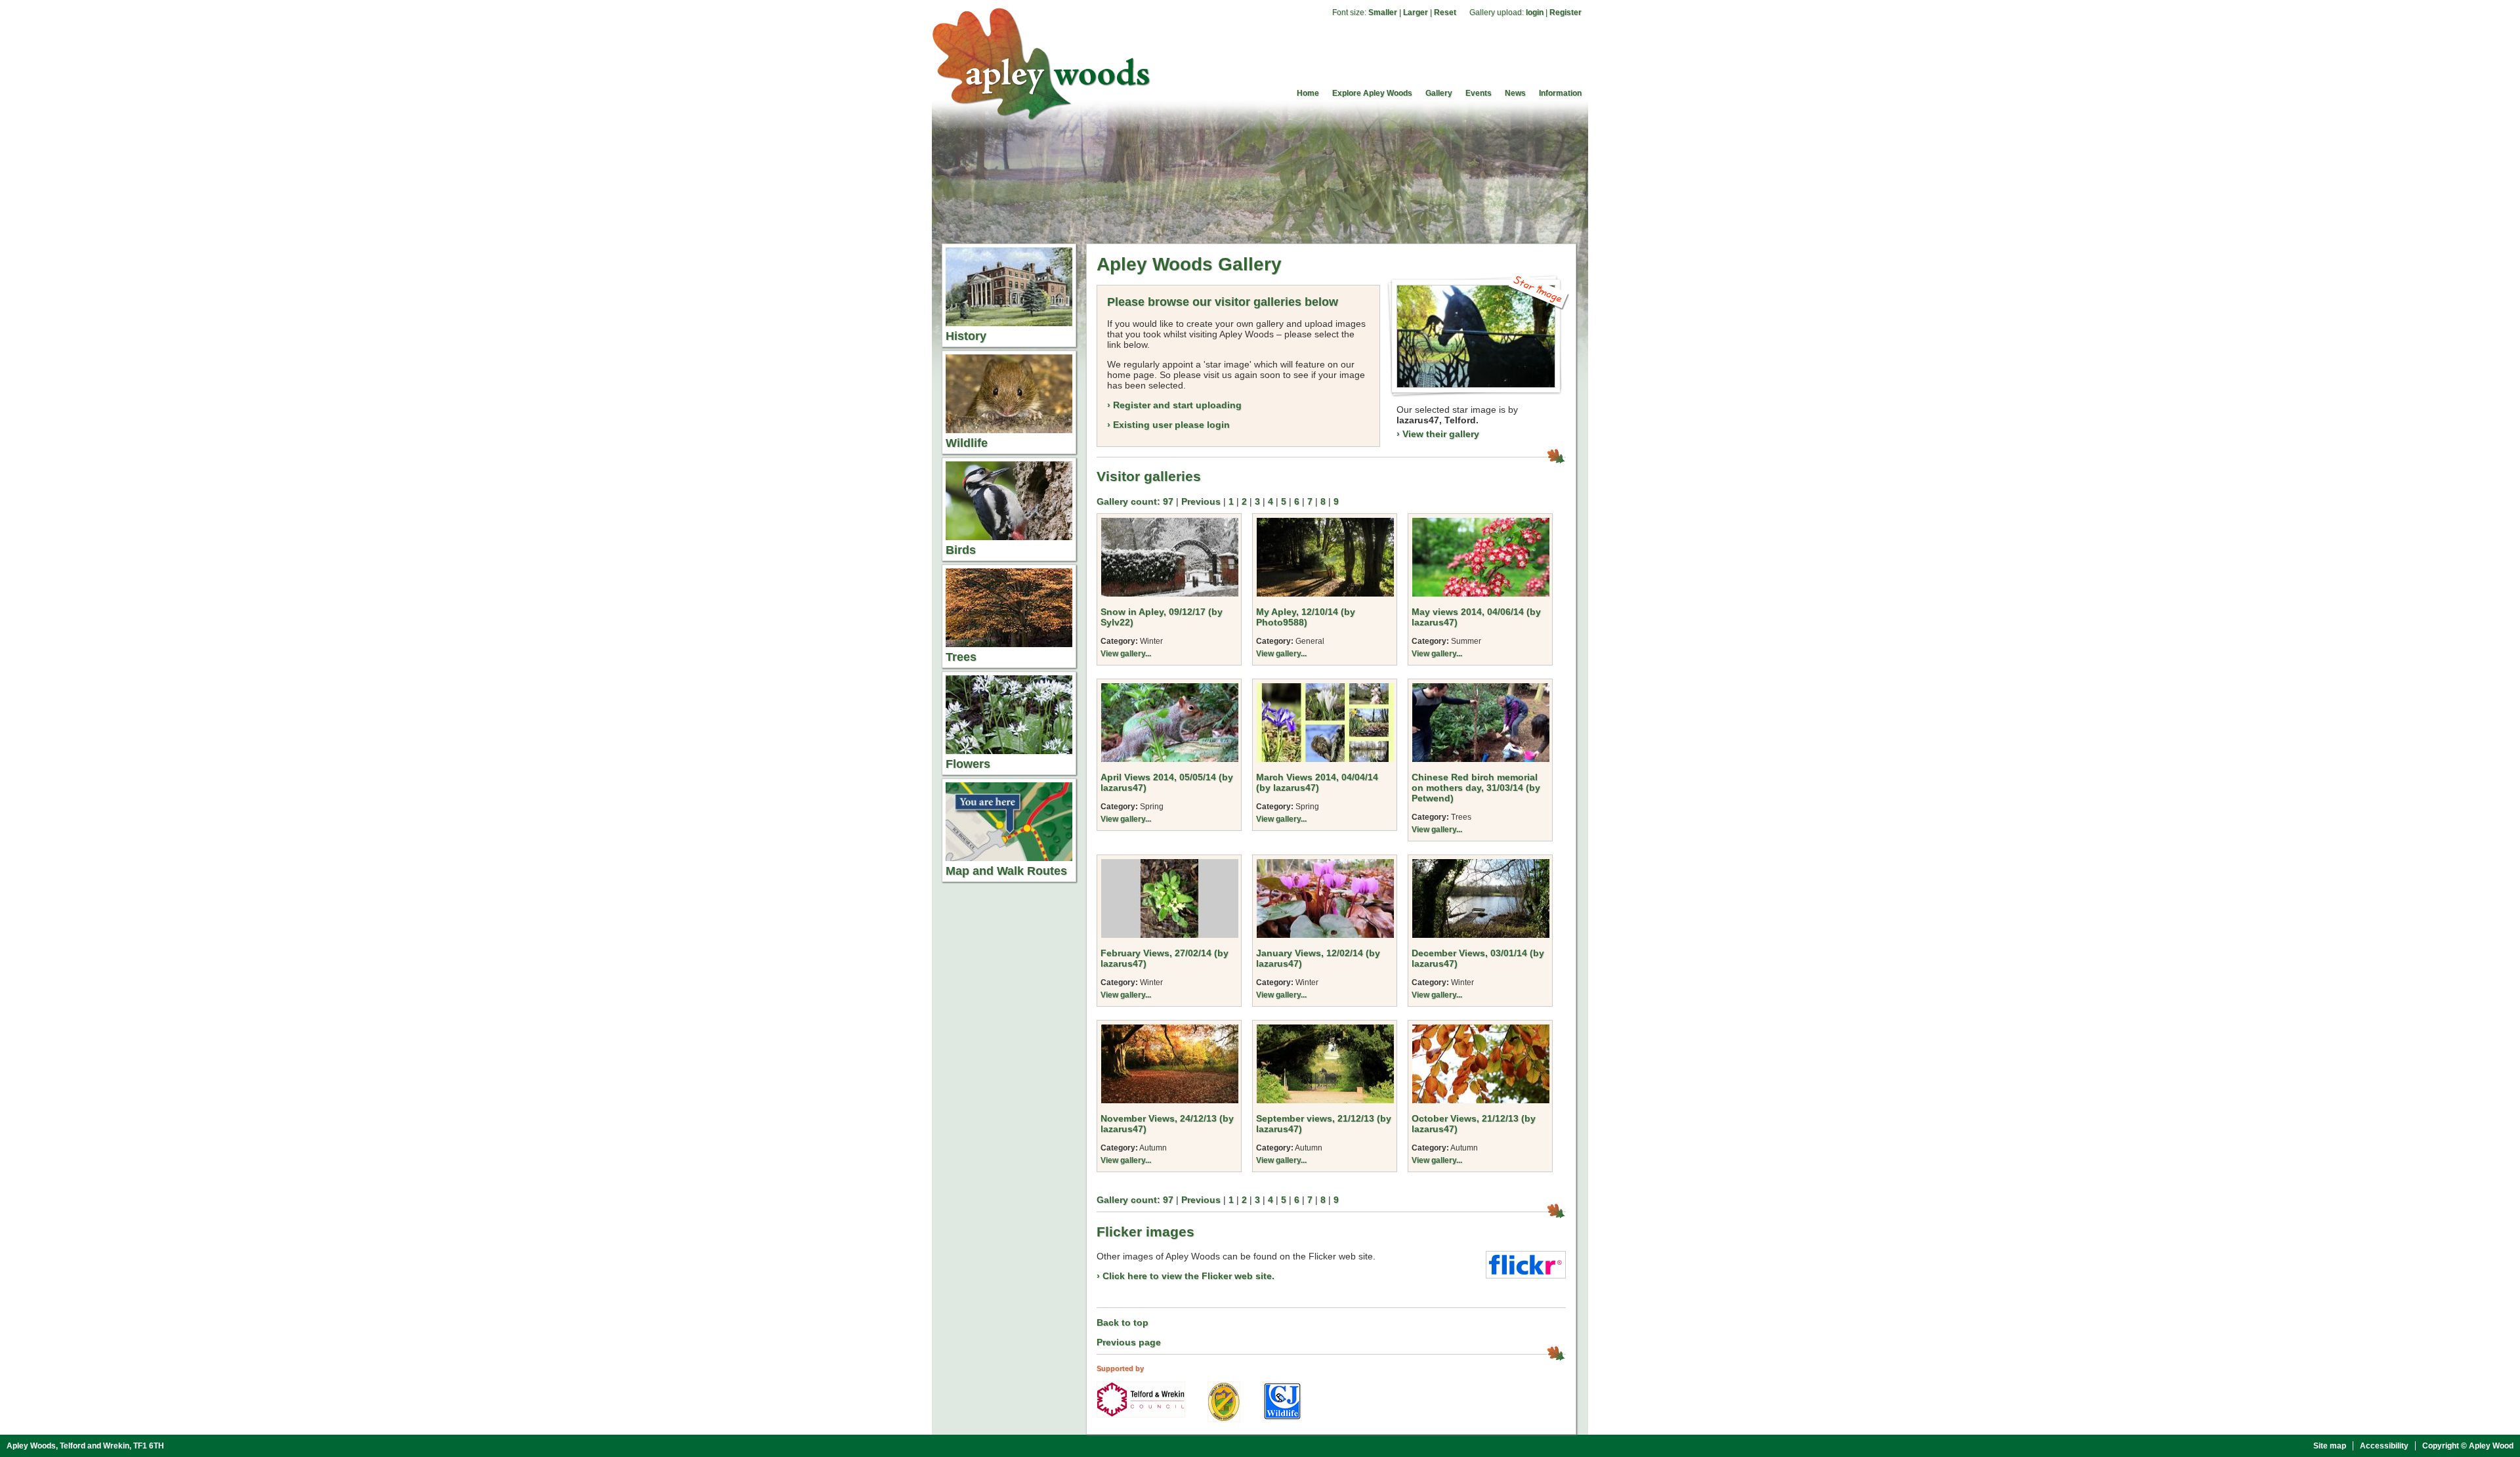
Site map (2330, 1446)
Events (1479, 93)
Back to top (1123, 1322)
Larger (1416, 12)
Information (1560, 93)
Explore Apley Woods (1372, 93)
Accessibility (2384, 1446)
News (1515, 93)
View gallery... (1126, 654)
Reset (1445, 12)
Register (1565, 12)
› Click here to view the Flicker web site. (1186, 1276)
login (1535, 12)
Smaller (1383, 12)
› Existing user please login (1168, 425)
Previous (1201, 501)
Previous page (1129, 1342)
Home (1308, 93)
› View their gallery (1438, 434)
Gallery (1439, 93)
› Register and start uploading (1174, 405)
